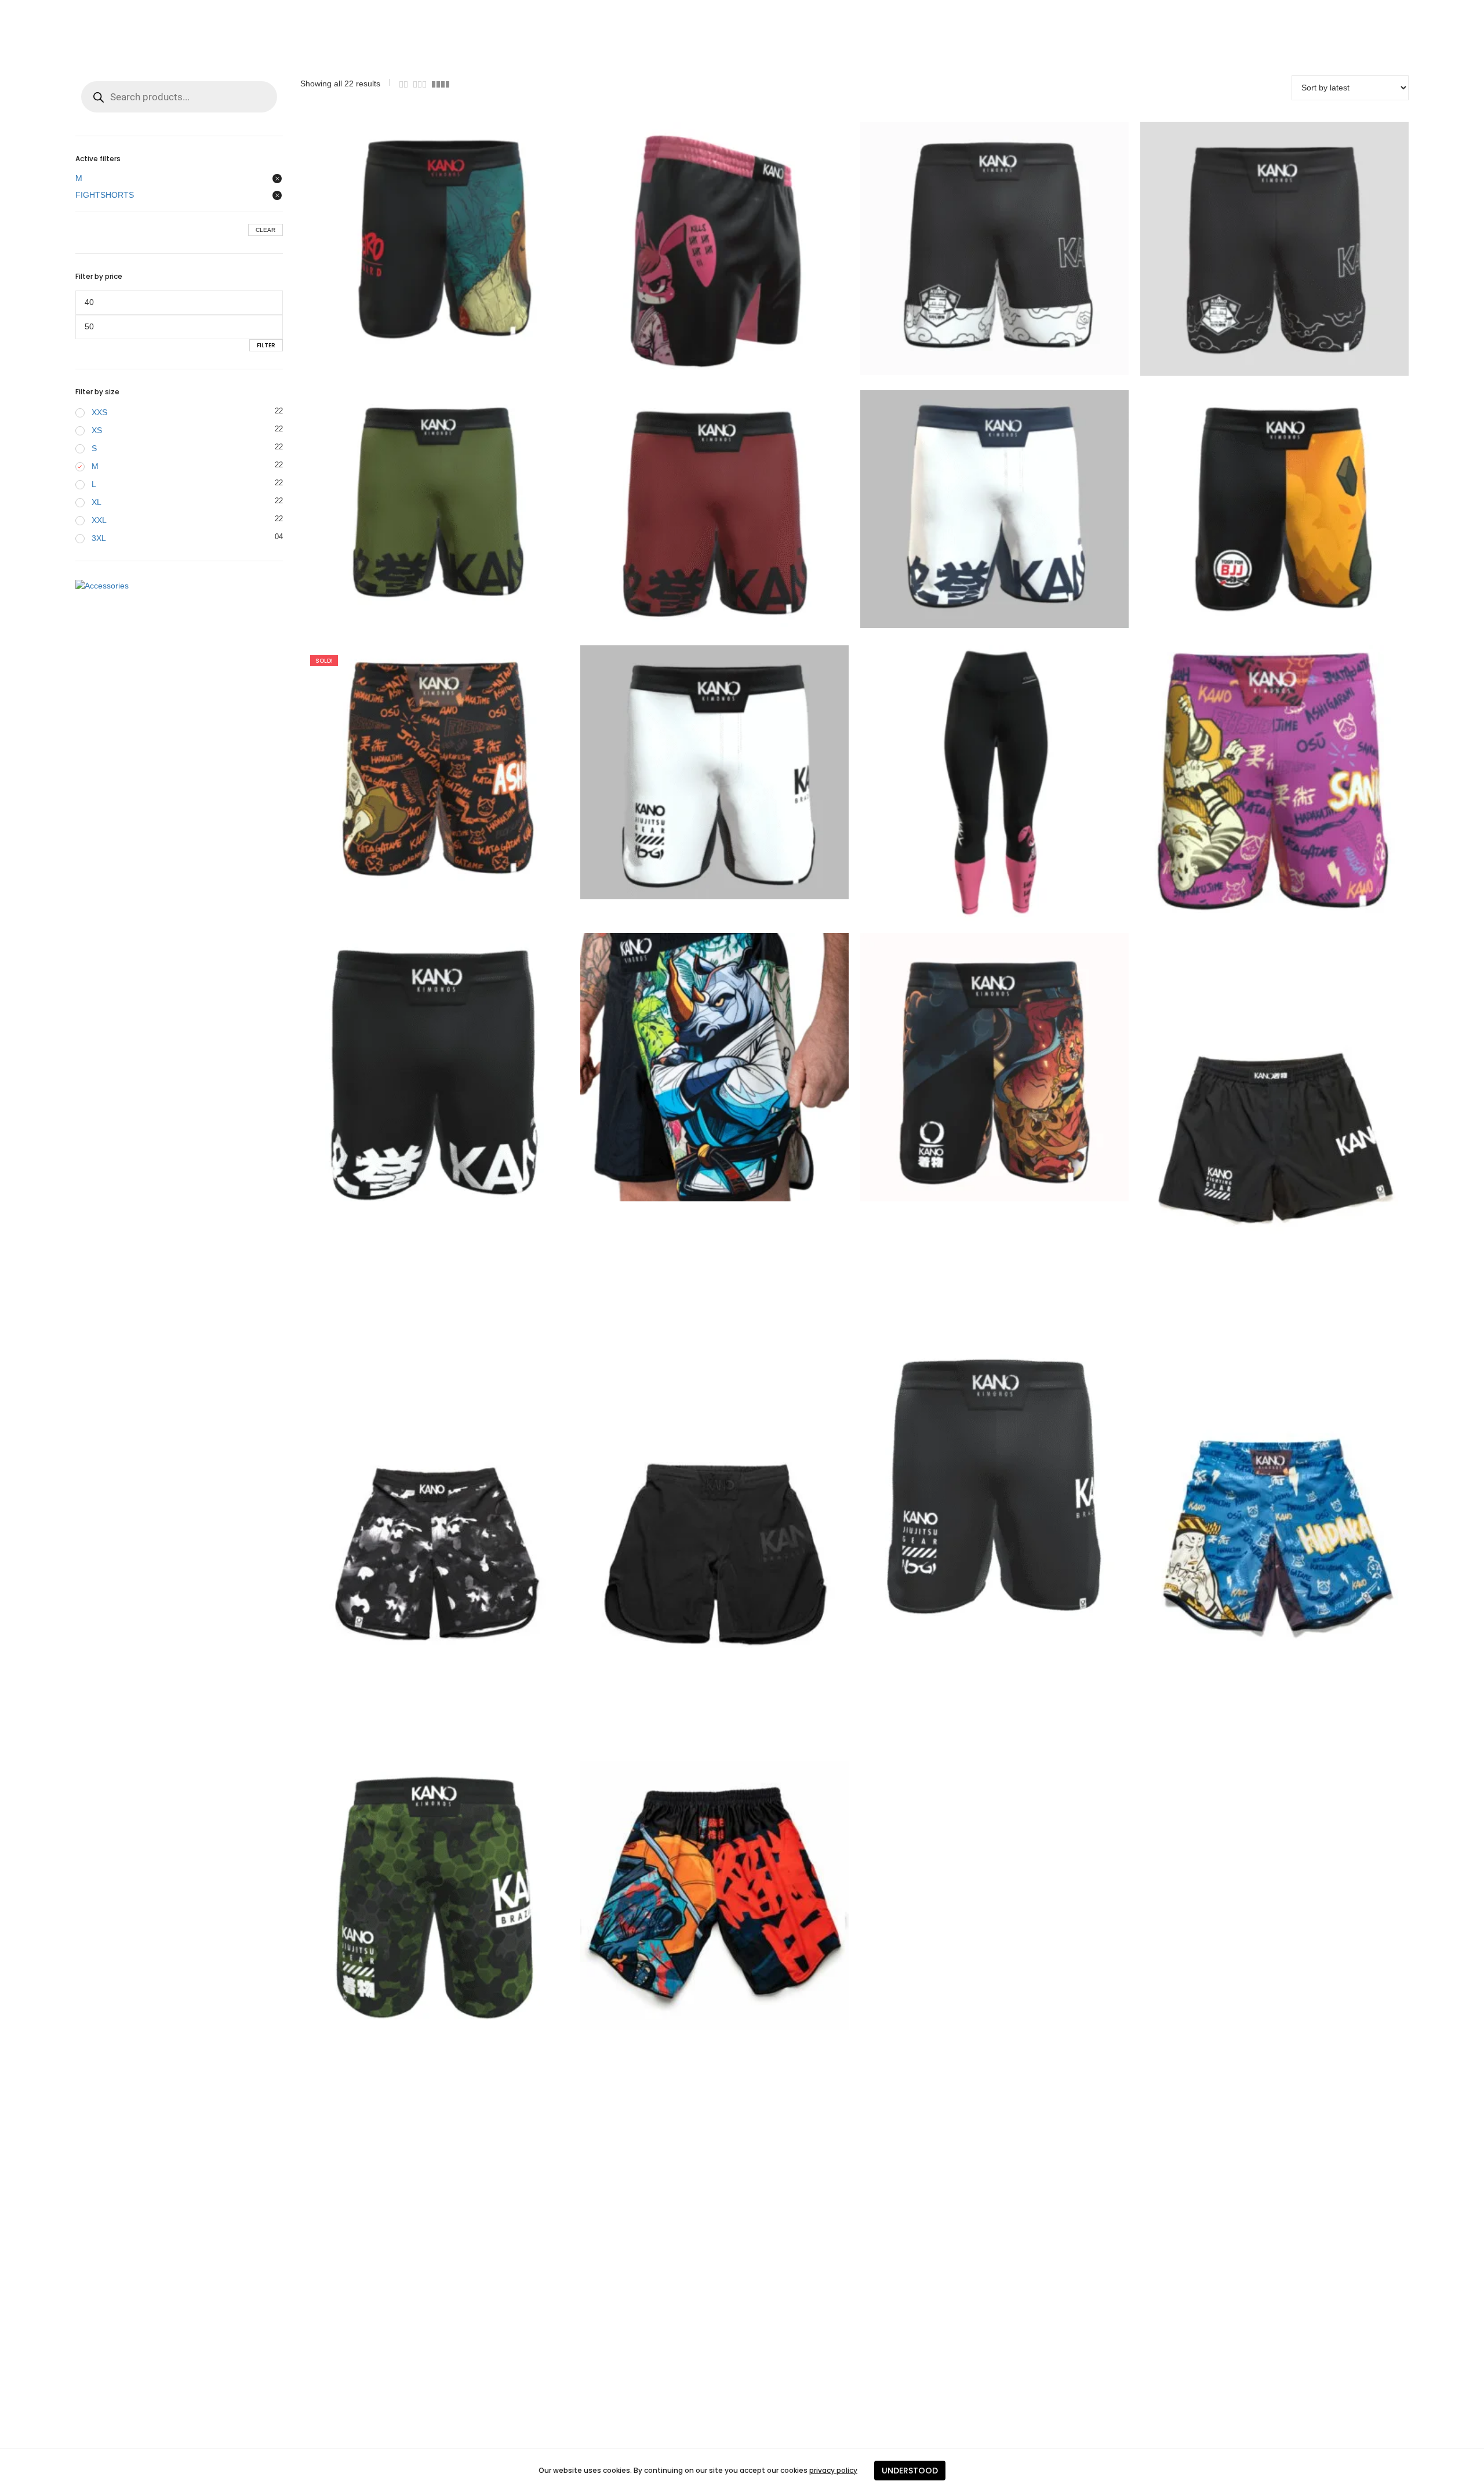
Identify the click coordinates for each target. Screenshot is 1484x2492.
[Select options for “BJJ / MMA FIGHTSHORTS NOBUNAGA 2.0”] (692, 1895)
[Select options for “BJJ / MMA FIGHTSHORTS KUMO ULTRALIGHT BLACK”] (1252, 249)
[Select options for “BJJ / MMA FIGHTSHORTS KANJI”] (412, 1067)
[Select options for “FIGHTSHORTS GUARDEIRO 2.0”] (412, 238)
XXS (99, 412)
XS (97, 430)
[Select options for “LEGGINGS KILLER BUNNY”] (972, 783)
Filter (266, 345)
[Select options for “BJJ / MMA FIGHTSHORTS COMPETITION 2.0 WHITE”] (692, 772)
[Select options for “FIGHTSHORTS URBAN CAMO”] (412, 1549)
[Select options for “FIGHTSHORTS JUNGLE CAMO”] (412, 1895)
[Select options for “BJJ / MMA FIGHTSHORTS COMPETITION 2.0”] (972, 1481)
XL (97, 502)
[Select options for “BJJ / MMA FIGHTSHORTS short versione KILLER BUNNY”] (692, 250)
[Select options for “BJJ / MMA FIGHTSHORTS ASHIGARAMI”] (412, 768)
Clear (265, 230)
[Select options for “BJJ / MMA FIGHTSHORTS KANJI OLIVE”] (412, 504)
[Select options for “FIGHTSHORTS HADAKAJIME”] (1252, 1548)
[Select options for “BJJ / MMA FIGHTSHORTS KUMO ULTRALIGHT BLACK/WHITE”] (972, 248)
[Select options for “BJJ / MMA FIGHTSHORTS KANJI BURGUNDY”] (692, 512)
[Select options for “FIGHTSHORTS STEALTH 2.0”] (692, 1549)
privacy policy (833, 2470)
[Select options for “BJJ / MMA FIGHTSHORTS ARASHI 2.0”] (972, 1067)
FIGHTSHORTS (105, 195)
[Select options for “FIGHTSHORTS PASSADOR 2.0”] (692, 1067)
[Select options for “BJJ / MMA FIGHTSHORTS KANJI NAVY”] (972, 509)
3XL (99, 538)
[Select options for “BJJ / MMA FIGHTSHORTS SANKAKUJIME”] (1252, 779)
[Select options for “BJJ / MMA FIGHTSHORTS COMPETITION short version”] (1252, 1134)
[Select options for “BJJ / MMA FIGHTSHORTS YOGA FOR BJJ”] (1252, 504)
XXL (99, 520)
